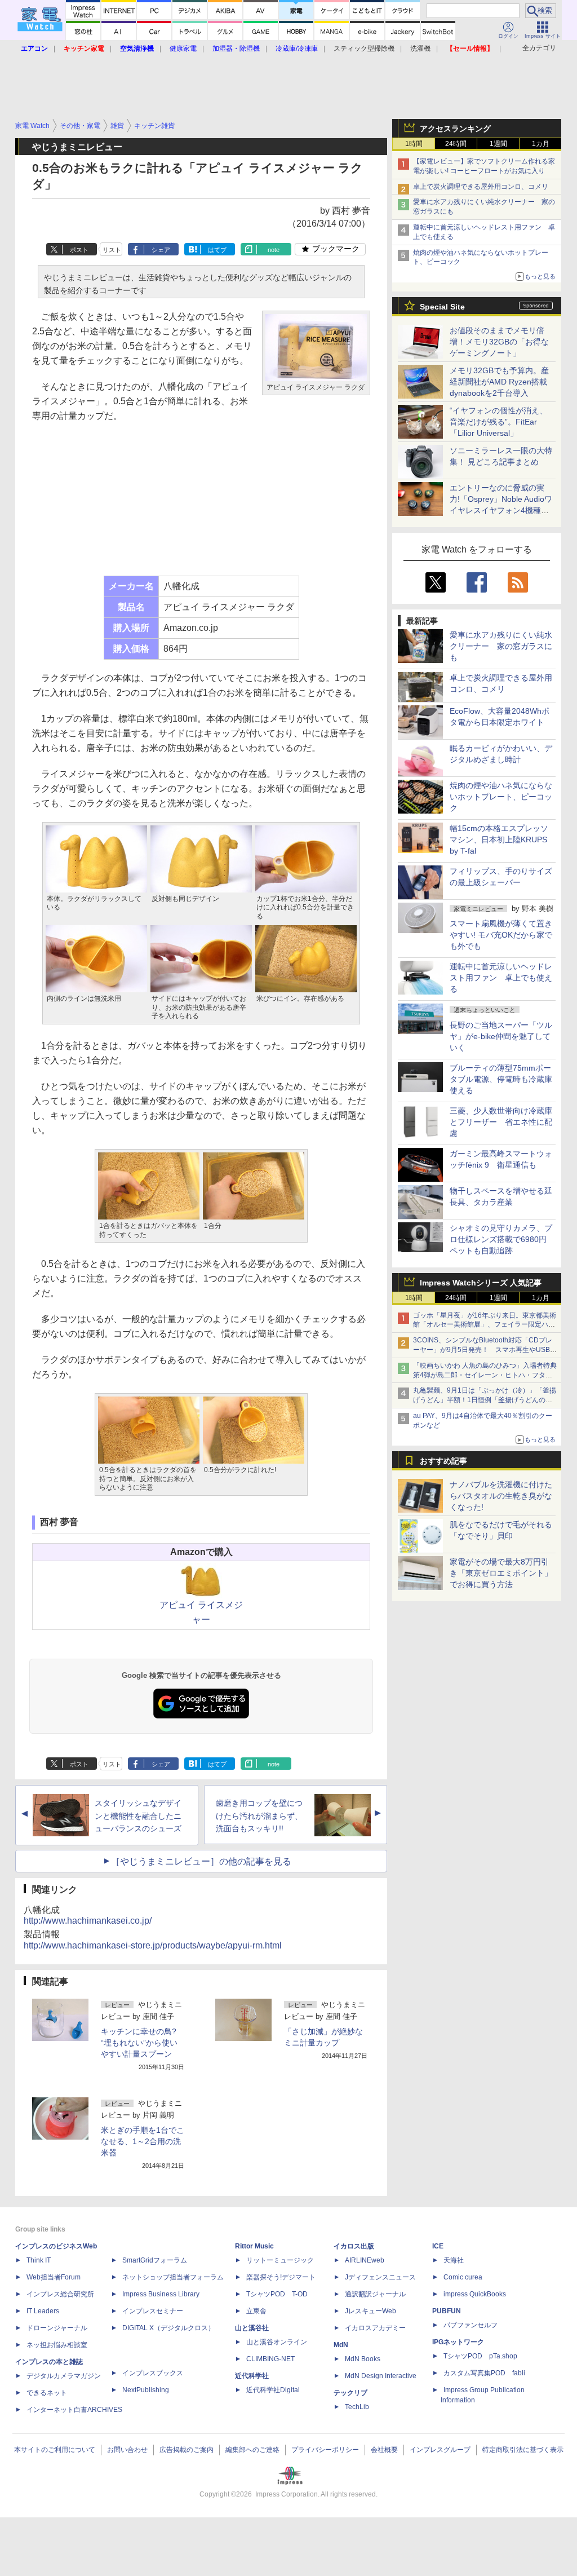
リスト (112, 250)
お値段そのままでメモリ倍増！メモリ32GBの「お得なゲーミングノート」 (499, 342)
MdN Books (363, 2359)
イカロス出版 (354, 2246)
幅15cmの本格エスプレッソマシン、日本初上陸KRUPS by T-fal (499, 839)
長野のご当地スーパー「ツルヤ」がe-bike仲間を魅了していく (501, 1036)
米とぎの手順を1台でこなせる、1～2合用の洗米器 (143, 2141)
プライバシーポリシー (325, 2450)
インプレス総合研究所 (60, 2294)
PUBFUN (447, 2311)
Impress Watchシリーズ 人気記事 (481, 1283)
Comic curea (463, 2277)
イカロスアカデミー (375, 2328)
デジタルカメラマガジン (64, 2376)
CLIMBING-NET (270, 2359)
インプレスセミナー (153, 2311)
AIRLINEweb (365, 2260)
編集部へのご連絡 (252, 2450)
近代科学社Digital (273, 2390)
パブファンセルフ (471, 2325)
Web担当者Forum (54, 2277)
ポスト (79, 250)
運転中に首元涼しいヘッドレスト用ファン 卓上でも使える (501, 978)
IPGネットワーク (458, 2342)
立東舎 (256, 2311)
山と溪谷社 (252, 2328)
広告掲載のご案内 (187, 2450)
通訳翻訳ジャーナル (375, 2294)
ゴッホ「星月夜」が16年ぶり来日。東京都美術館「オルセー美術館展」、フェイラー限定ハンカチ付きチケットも (485, 1325)
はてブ (217, 250)
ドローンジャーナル (57, 2328)
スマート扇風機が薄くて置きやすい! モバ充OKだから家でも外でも (501, 935)
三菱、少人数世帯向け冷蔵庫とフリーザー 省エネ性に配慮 (501, 1122)
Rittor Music (254, 2246)
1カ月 (541, 144)
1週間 (498, 144)
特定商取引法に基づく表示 (523, 2450)
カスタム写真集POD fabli (484, 2373)
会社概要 (384, 2450)
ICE (438, 2246)
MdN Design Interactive (381, 2376)
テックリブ (350, 2393)
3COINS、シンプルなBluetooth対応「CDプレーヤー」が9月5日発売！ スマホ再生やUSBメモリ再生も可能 (485, 1350)
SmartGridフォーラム (155, 2260)
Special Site (442, 307)
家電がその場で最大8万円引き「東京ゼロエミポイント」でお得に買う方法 (501, 1573)
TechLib (357, 2407)
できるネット (47, 2393)
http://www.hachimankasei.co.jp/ (88, 1921)
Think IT (39, 2260)
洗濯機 (420, 48)
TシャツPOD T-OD (277, 2294)
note (274, 250)
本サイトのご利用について (55, 2450)
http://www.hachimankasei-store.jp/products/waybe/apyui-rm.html (153, 1945)
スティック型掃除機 (364, 48)
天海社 (454, 2260)
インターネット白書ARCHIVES (74, 2410)
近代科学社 (252, 2376)
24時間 (456, 144)
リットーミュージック (280, 2260)
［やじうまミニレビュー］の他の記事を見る (201, 1861)
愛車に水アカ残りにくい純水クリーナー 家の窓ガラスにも (501, 646)
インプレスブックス (153, 2373)
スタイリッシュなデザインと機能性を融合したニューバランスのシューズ (138, 1816)
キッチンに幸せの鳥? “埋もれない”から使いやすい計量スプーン (139, 2043)
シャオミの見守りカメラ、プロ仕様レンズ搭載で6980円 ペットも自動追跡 (502, 1239)
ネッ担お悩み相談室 (57, 2345)
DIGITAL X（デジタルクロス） (168, 2328)
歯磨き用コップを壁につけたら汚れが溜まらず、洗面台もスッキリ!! (259, 1816)
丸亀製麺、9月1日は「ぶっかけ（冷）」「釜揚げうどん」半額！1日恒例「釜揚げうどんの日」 (485, 1400)
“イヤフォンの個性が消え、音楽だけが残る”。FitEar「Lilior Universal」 (498, 422)
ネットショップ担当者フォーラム (173, 2277)
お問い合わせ (127, 2450)
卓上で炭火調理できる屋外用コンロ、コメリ (481, 187)
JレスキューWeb (370, 2311)
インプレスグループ (440, 2450)
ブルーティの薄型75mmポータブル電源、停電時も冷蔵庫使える (501, 1079)
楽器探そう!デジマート (281, 2277)
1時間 (414, 144)
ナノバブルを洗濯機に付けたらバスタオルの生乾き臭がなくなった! (501, 1496)
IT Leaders (43, 2311)
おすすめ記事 (443, 1461)
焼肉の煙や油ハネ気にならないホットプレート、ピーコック (501, 797)
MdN (341, 2345)
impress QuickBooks (475, 2294)
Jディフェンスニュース (380, 2277)
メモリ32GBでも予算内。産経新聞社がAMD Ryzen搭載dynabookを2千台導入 (499, 382)
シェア (161, 250)
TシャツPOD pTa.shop (480, 2356)
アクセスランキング (455, 129)
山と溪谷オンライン (277, 2342)
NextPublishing (146, 2390)
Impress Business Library (161, 2294)
